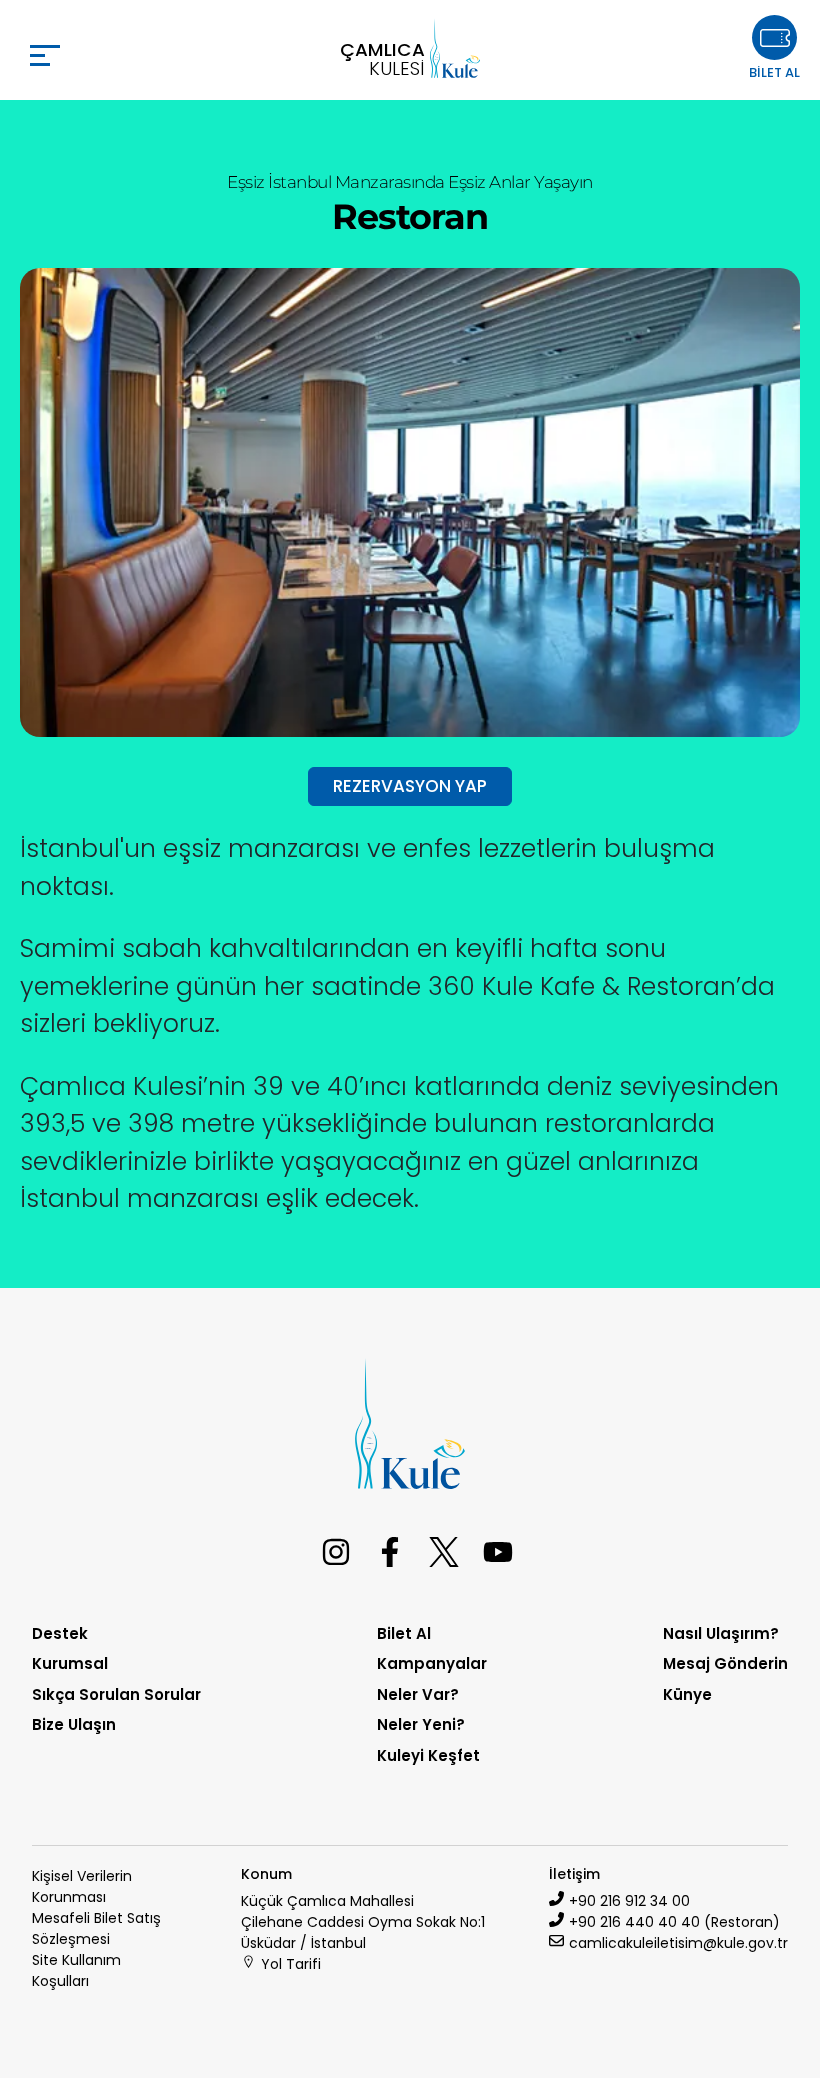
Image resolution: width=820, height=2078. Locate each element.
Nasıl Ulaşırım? (721, 1633)
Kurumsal (70, 1663)
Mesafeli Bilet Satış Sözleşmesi (96, 1928)
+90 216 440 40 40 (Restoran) (674, 1922)
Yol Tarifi (291, 1964)
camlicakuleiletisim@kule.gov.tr (678, 1943)
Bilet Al (404, 1633)
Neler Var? (418, 1694)
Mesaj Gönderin (725, 1663)
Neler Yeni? (421, 1724)
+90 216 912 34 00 (629, 1901)
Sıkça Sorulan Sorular (116, 1694)
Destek (60, 1633)
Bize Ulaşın (74, 1724)
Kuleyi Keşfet (428, 1755)
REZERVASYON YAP (410, 786)
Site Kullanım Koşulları (76, 1970)
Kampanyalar (432, 1663)
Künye (687, 1694)
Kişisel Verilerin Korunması (82, 1886)
